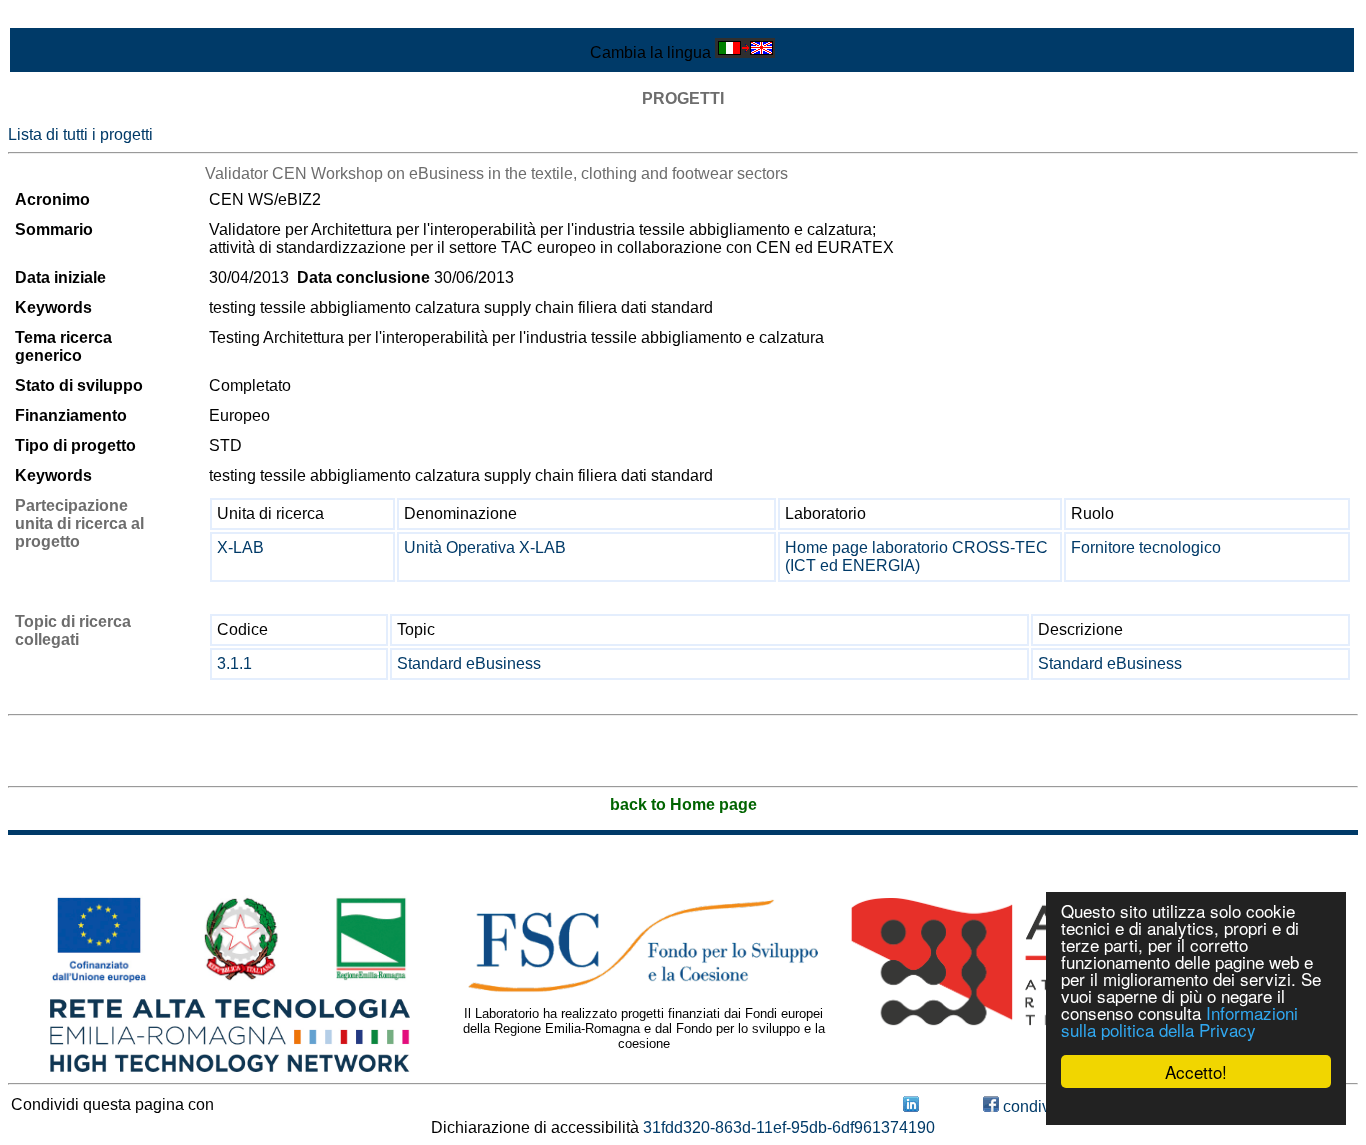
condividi (1033, 1106)
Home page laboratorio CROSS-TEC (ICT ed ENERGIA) (916, 556)
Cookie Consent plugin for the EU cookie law (1196, 1106)
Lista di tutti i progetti (80, 134)
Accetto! (1196, 1071)
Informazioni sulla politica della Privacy (1179, 1021)
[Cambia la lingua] (745, 52)
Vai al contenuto (65, 16)
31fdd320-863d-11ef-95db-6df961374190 (789, 1127)
